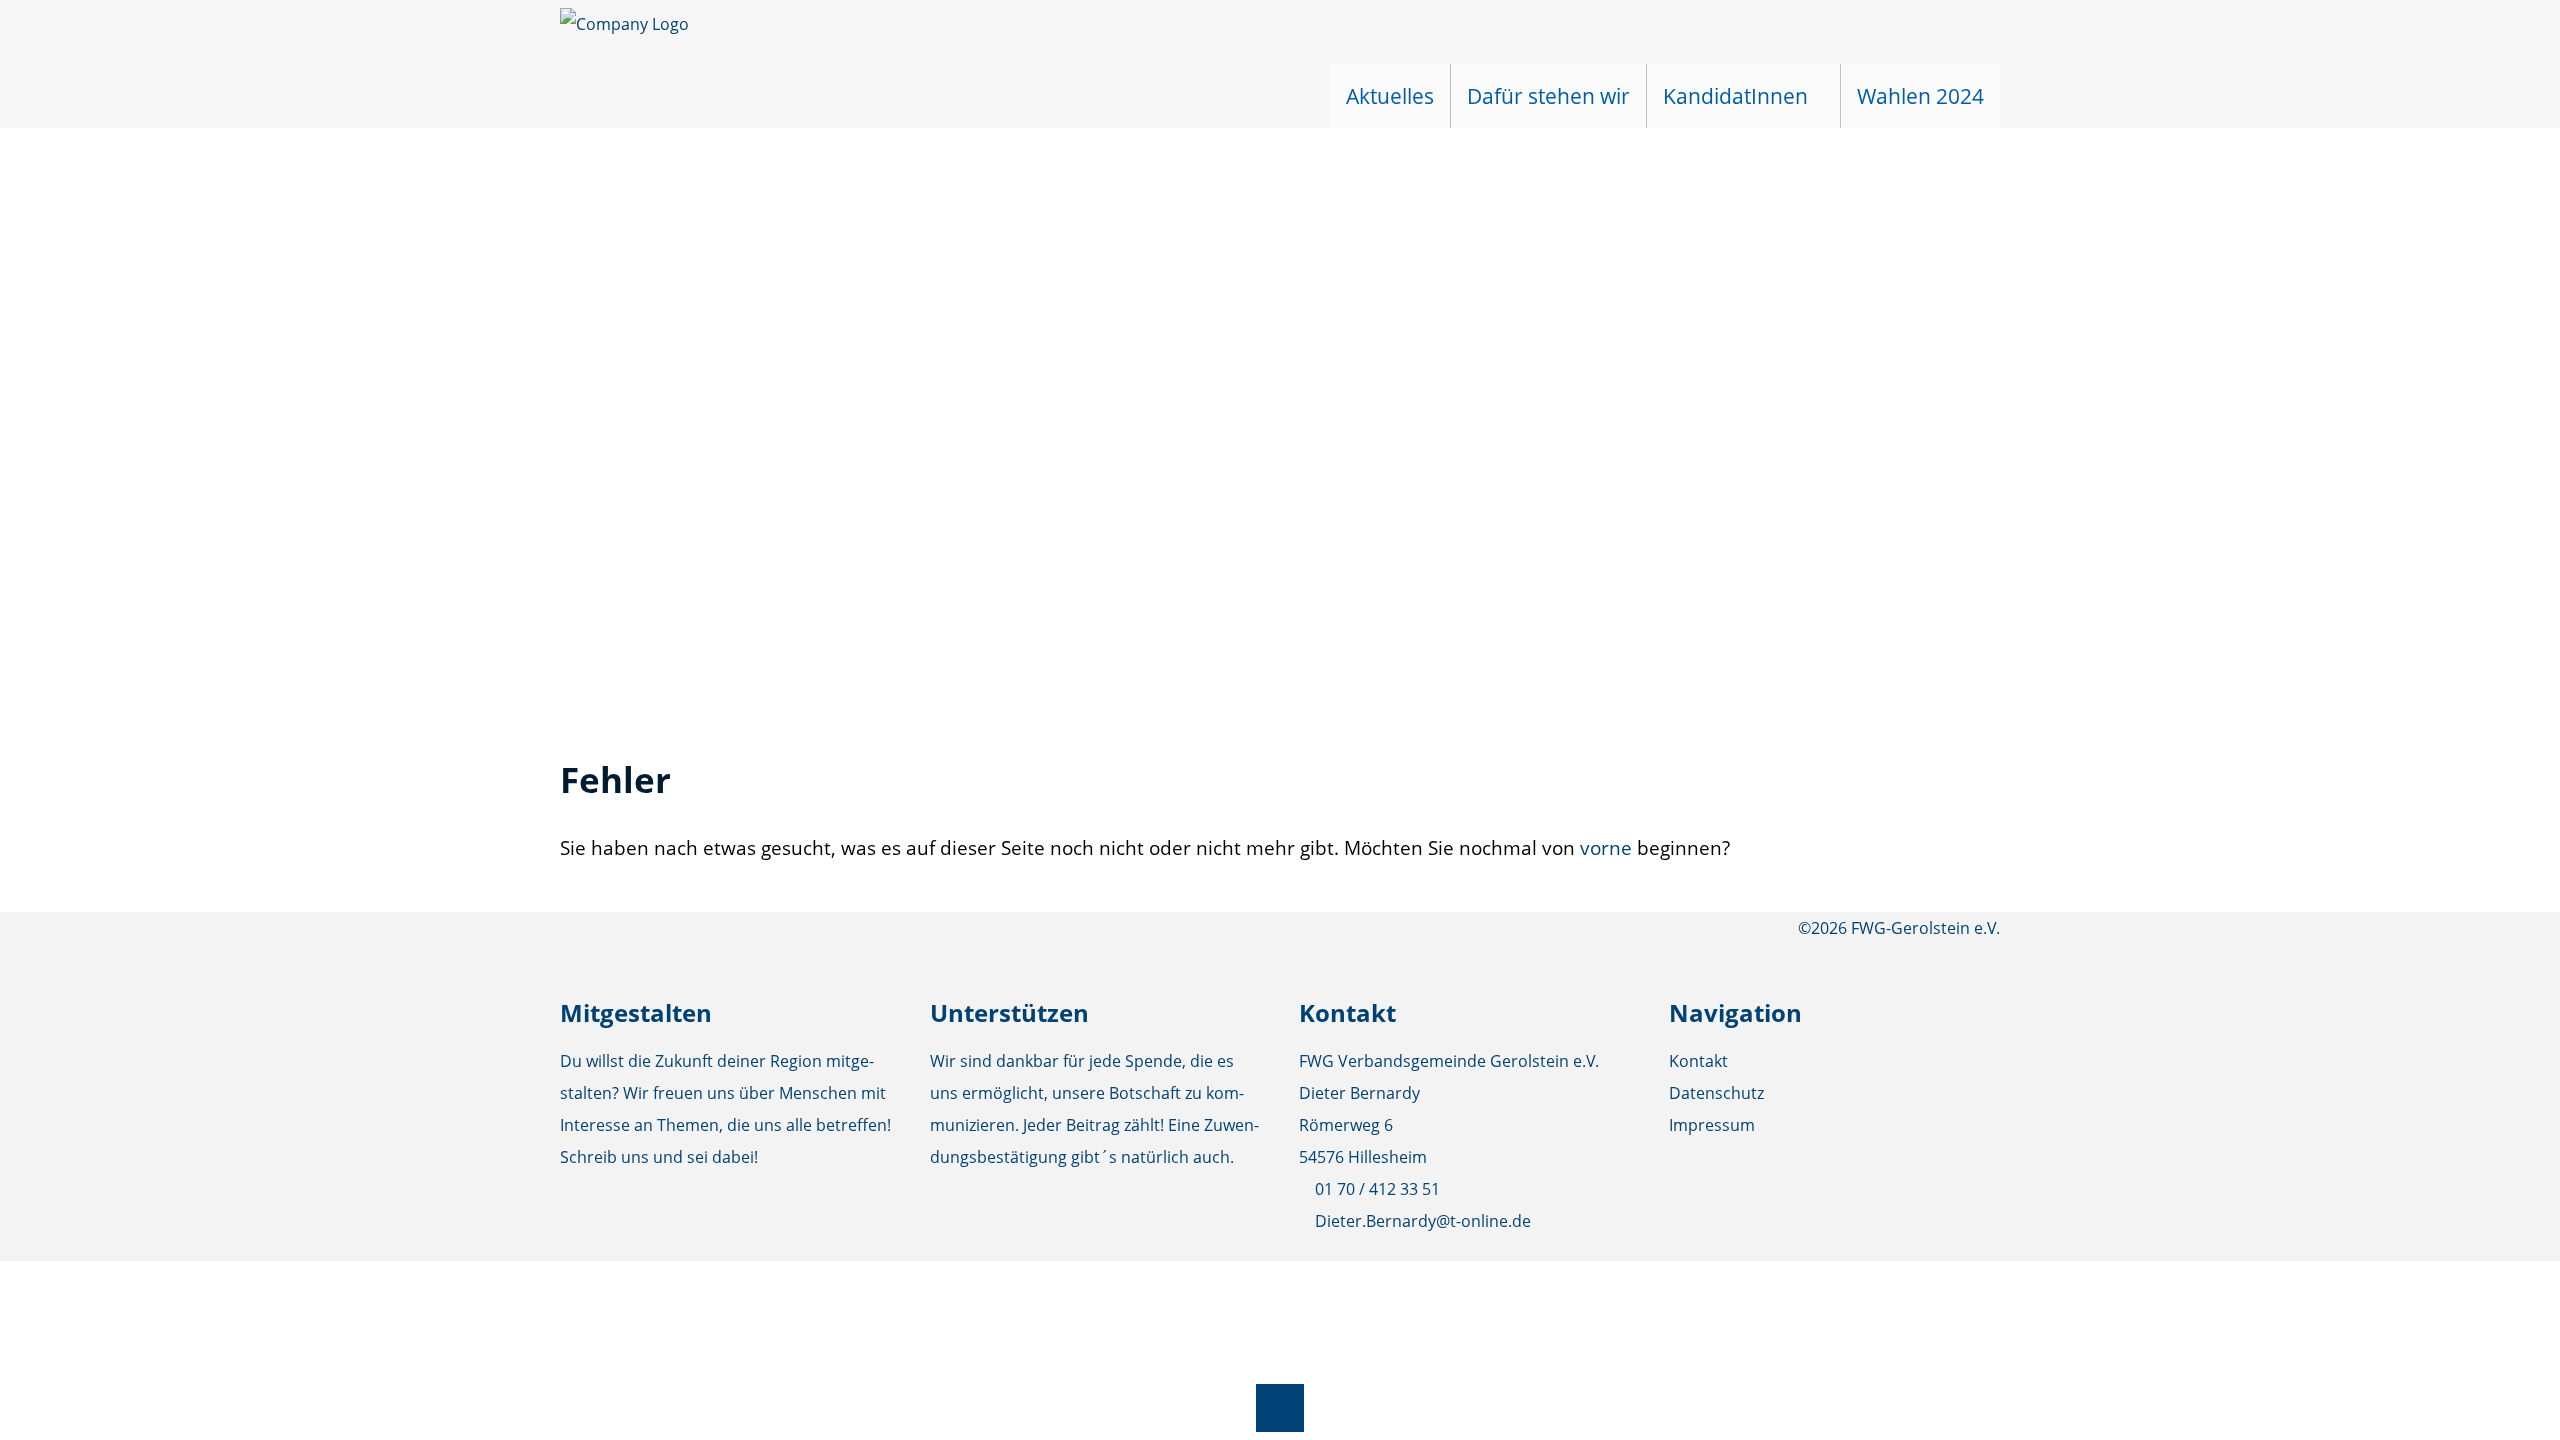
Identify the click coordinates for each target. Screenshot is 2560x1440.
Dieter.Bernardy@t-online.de (1423, 1221)
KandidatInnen (1735, 96)
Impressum (1712, 1125)
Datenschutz (1716, 1093)
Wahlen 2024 (1920, 96)
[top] (1280, 1408)
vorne (1606, 847)
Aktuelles (1390, 96)
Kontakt (1698, 1061)
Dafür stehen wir (1548, 96)
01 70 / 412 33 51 (1377, 1189)
